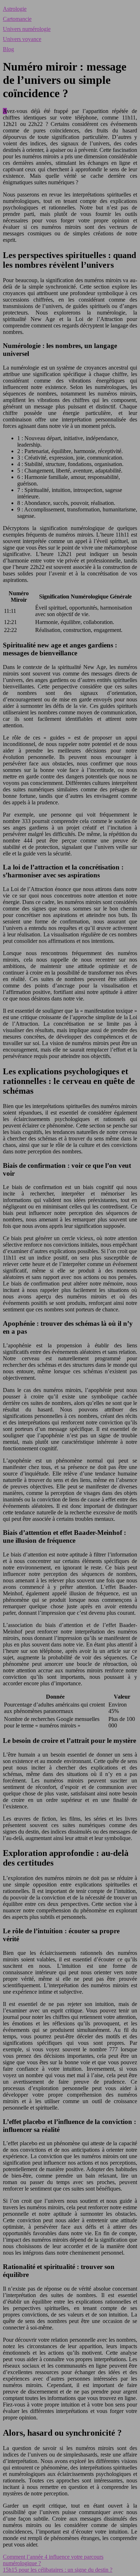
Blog (8, 49)
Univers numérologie (27, 29)
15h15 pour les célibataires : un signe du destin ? (58, 2570)
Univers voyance (22, 39)
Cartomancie (17, 19)
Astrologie (15, 9)
